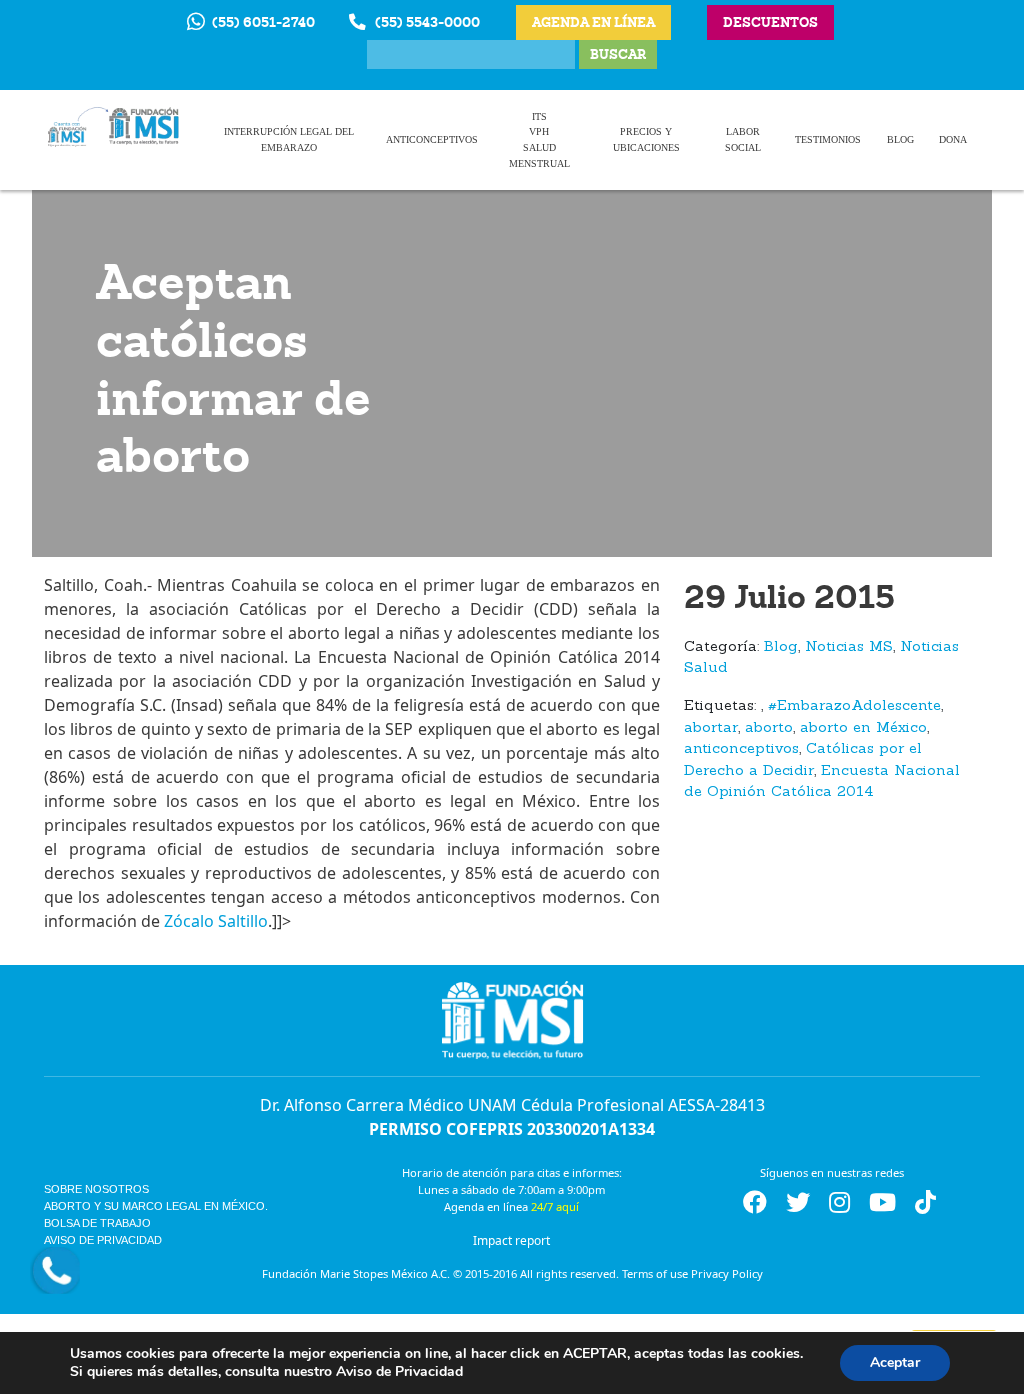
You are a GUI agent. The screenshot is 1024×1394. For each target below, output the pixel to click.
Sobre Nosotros (96, 1189)
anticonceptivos (741, 749)
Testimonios (828, 139)
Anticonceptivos (432, 139)
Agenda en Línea (593, 22)
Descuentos (770, 22)
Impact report (511, 1240)
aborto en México (863, 728)
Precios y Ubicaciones (646, 139)
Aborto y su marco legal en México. (156, 1206)
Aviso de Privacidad (103, 1240)
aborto (769, 728)
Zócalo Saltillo (214, 921)
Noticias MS (849, 647)
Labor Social (743, 139)
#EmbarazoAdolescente (854, 706)
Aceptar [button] (895, 1362)
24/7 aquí (555, 1206)
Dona (953, 139)
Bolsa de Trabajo (97, 1223)
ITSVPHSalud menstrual (539, 140)
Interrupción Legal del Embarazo (289, 139)
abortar (711, 728)
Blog (900, 139)
